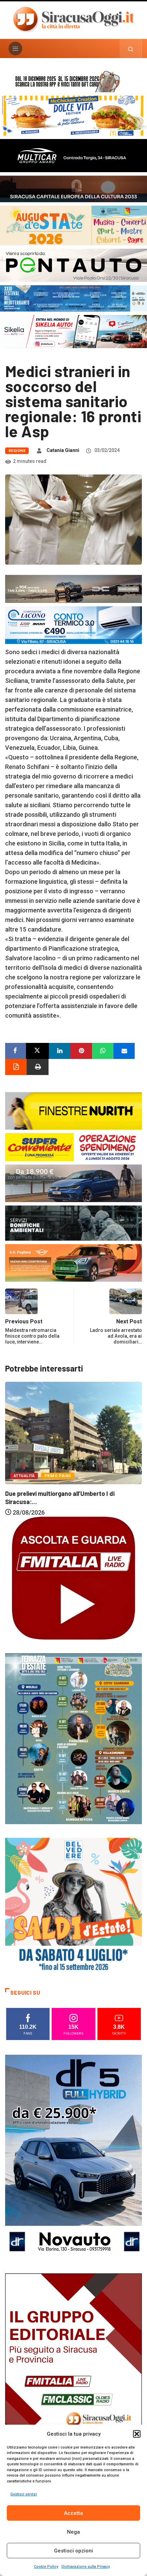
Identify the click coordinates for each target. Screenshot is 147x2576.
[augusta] (73, 225)
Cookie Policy (46, 2567)
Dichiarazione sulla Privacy (86, 2567)
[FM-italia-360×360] (73, 1577)
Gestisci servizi (24, 2494)
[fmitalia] (73, 298)
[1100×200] (73, 188)
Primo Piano (58, 1458)
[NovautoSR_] (73, 2157)
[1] (73, 2375)
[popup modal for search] (131, 49)
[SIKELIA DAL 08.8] (73, 331)
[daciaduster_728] (73, 588)
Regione (17, 451)
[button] (137, 2434)
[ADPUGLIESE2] (73, 1262)
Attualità (24, 1458)
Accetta (73, 2513)
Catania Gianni (63, 450)
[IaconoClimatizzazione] (73, 625)
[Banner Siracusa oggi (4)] (73, 265)
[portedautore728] (73, 1110)
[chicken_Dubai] (73, 115)
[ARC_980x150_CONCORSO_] (73, 80)
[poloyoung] (73, 1183)
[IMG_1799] (73, 1147)
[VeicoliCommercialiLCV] (73, 155)
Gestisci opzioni (73, 2551)
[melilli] (73, 1738)
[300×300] (73, 1906)
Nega (73, 2532)
